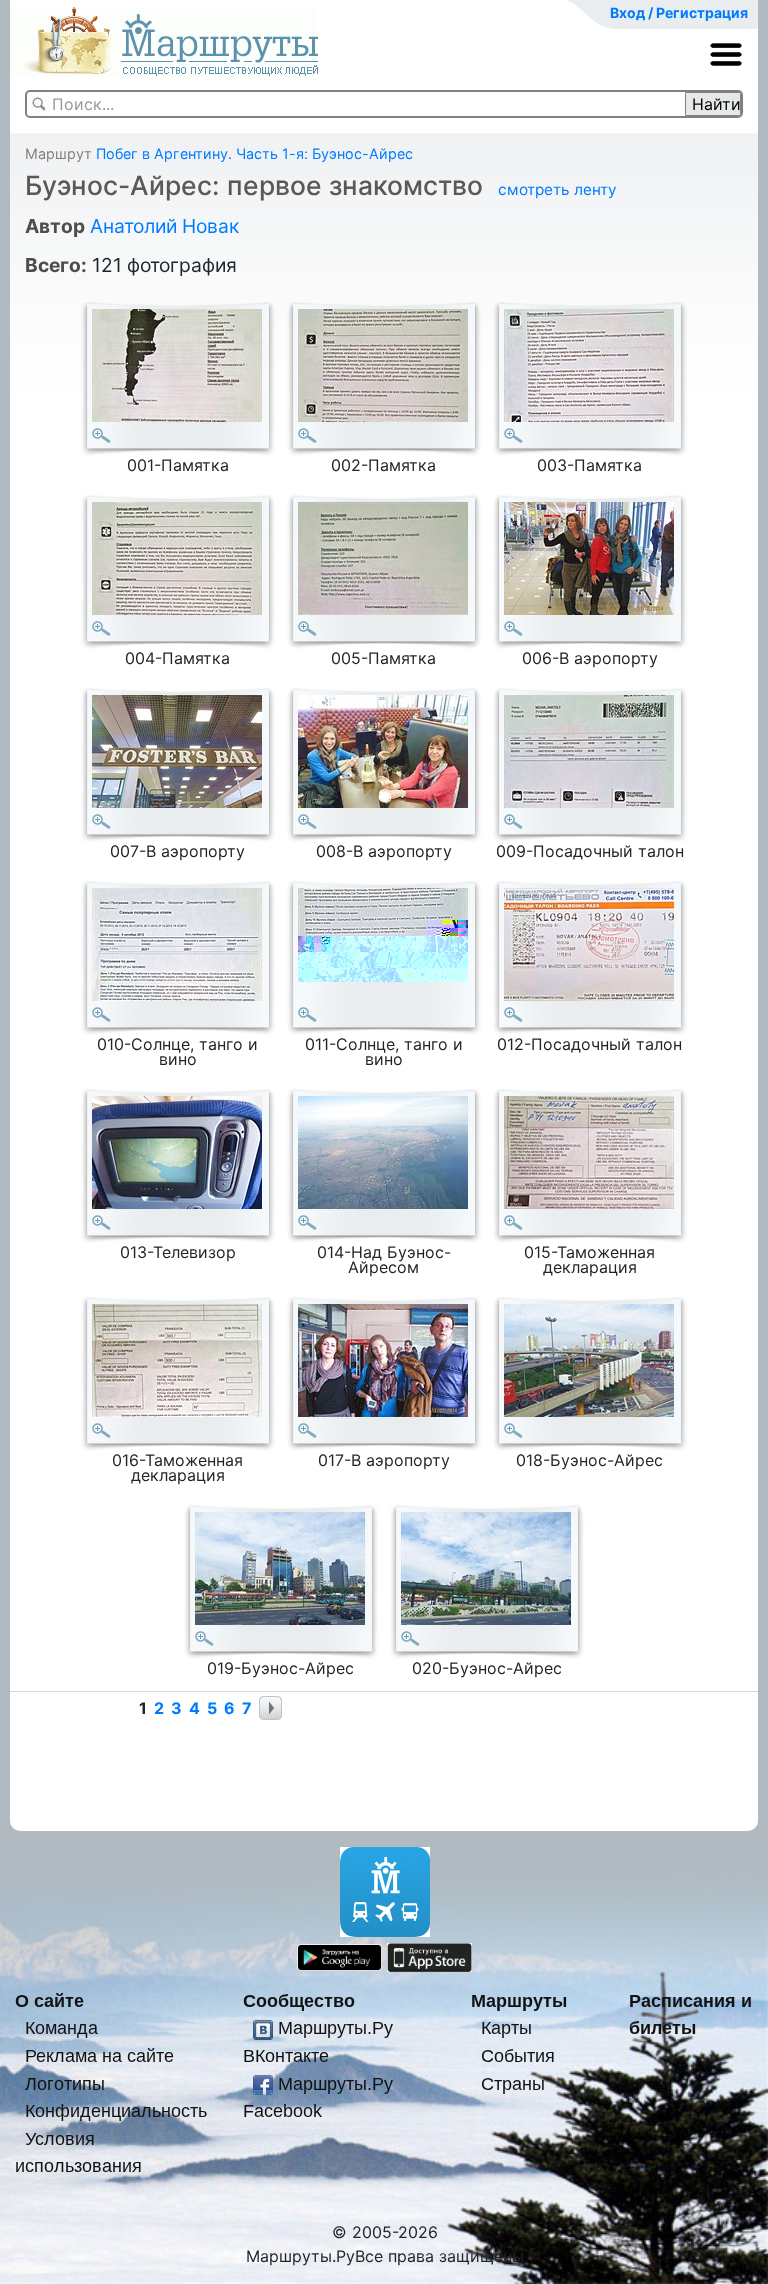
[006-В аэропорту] (513, 628)
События (518, 2055)
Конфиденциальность (116, 2110)
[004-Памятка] (101, 628)
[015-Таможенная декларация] (513, 1222)
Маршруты (519, 2000)
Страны (513, 2083)
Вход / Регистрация (679, 12)
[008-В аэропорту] (307, 821)
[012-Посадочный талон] (513, 1014)
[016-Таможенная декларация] (101, 1430)
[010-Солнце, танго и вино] (101, 1014)
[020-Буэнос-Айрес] (410, 1638)
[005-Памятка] (307, 628)
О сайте (49, 2000)
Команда (61, 2027)
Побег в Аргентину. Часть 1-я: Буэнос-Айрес (254, 153)
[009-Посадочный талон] (513, 821)
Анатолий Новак (164, 226)
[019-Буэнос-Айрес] (204, 1638)
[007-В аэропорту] (101, 821)
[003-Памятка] (513, 435)
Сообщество (299, 2000)
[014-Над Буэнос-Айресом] (307, 1222)
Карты (506, 2027)
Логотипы (65, 2083)
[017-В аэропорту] (307, 1430)
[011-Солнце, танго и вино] (307, 1014)
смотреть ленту (557, 189)
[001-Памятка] (101, 435)
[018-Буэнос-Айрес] (513, 1430)
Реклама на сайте (99, 2055)
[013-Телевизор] (101, 1222)
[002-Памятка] (307, 435)
